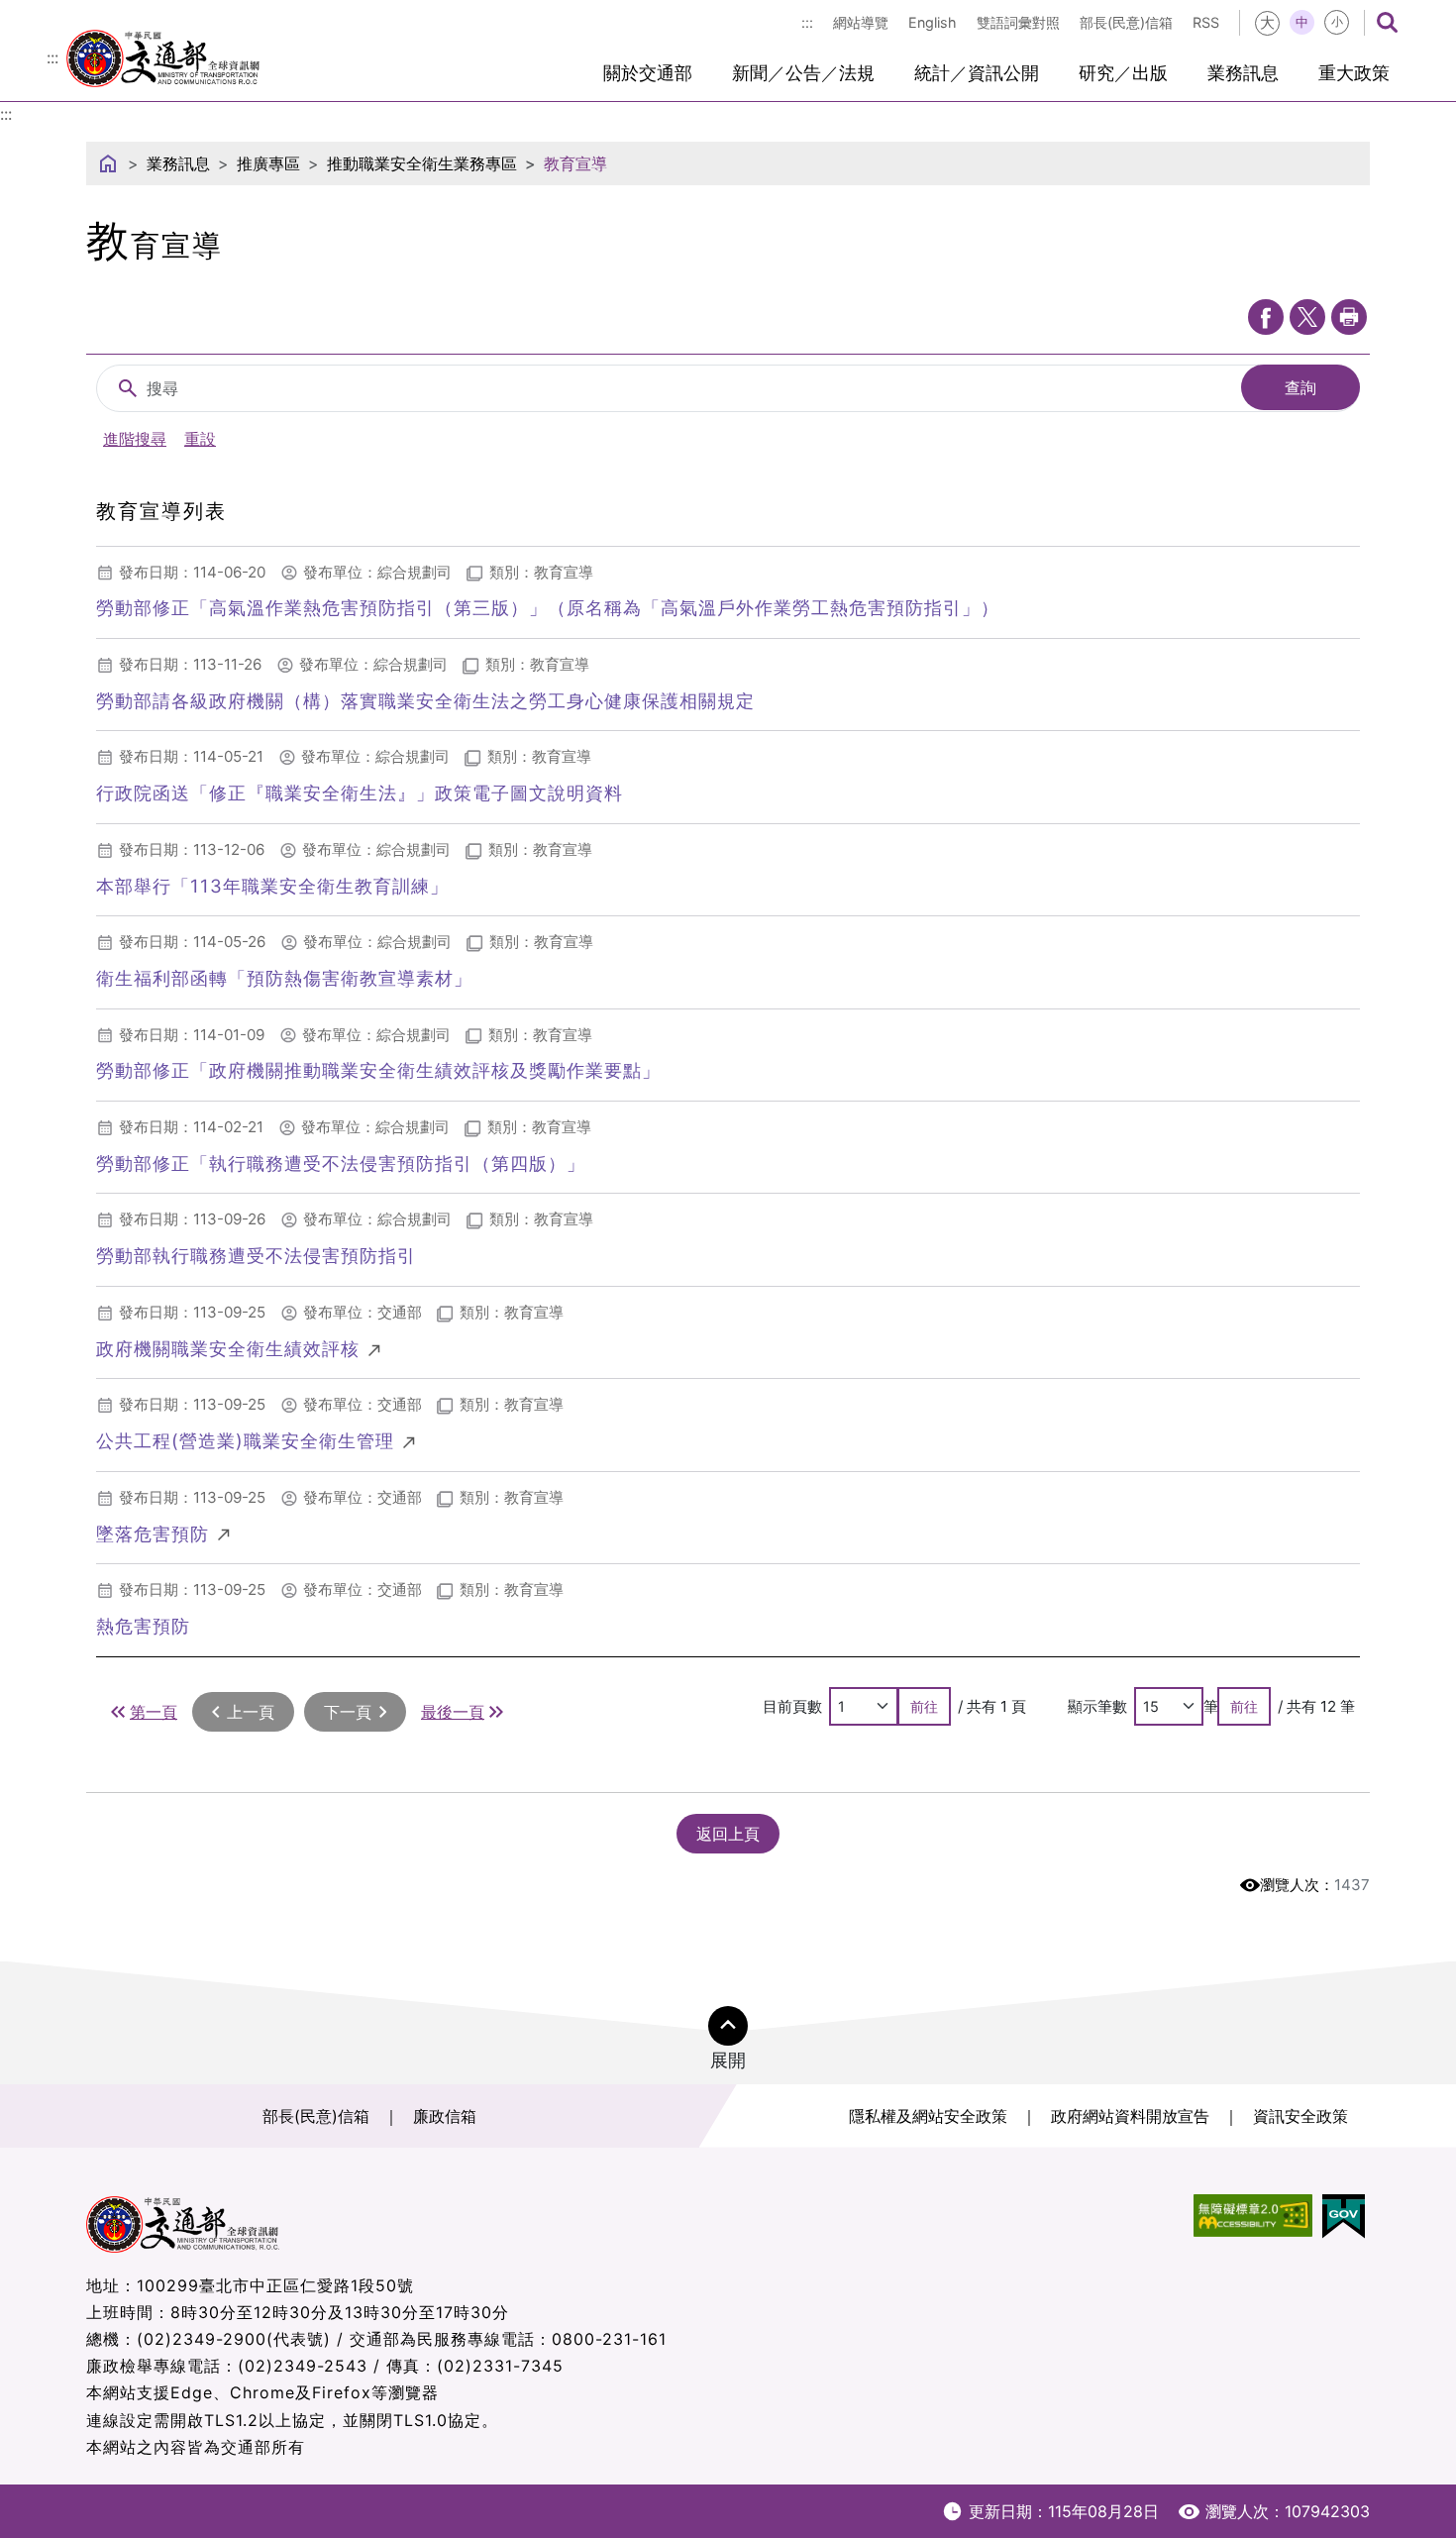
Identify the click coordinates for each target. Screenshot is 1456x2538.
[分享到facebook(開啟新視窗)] (1266, 317)
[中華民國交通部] (163, 55)
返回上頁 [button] (728, 1834)
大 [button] (1267, 23)
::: (807, 22)
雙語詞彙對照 (1018, 22)
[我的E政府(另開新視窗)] (1344, 2217)
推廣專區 (268, 163)
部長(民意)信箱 (1126, 22)
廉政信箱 (445, 2116)
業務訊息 (1243, 73)
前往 (924, 1706)
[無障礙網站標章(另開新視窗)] (1253, 2217)
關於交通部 (648, 73)
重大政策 (1354, 73)
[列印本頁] (1349, 317)
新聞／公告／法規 (803, 73)
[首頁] (108, 163)
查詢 (1300, 387)
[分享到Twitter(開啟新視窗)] (1307, 317)
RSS (1206, 22)
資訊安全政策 (1300, 2116)
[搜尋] (1387, 22)
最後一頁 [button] (453, 1712)
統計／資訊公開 (977, 73)
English (933, 22)
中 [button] (1302, 22)
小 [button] (1337, 22)
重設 (200, 439)
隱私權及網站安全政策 (928, 2116)
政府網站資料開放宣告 (1130, 2116)
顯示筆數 (1097, 1706)
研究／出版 (1123, 73)
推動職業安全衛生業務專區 (422, 163)
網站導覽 (861, 22)
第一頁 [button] (154, 1712)
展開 (728, 2060)
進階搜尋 (135, 439)
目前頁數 (792, 1706)
